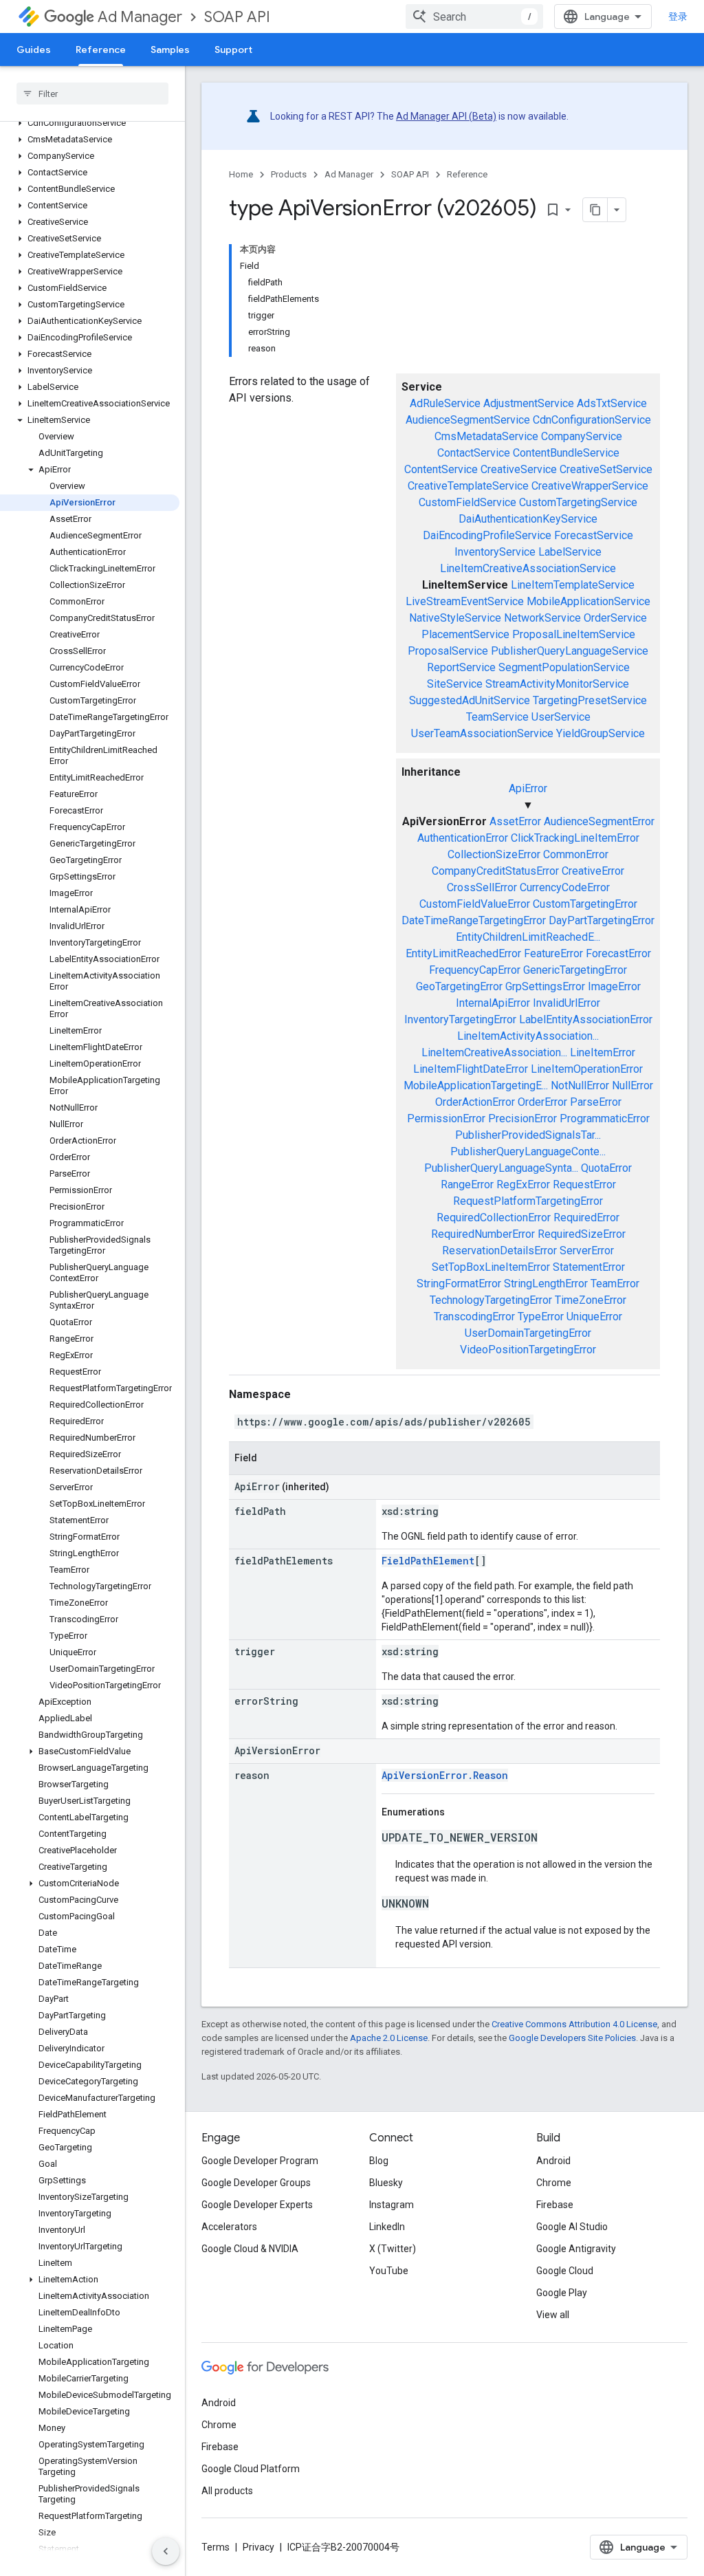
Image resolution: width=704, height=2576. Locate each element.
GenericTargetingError (575, 970)
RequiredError (586, 1218)
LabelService (570, 552)
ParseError (596, 1102)
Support (233, 50)
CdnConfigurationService (592, 420)
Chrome (554, 2183)
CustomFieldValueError (475, 904)
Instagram (392, 2205)
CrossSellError (482, 887)
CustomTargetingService (578, 502)
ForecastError (618, 953)
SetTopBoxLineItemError (491, 1267)
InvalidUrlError (566, 1003)
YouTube (389, 2271)
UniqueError (594, 1317)
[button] (90, 123)
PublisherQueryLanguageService (570, 651)
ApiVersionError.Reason (445, 1775)
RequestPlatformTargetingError (528, 1201)
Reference (101, 50)
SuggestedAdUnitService (470, 700)
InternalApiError (493, 1003)
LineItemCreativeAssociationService (528, 568)
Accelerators (229, 2227)
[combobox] (474, 17)
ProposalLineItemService (574, 634)
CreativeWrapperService (590, 486)
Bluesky (386, 2183)
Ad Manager (140, 17)
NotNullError (580, 1085)
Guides (34, 50)
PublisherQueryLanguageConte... (528, 1151)
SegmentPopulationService (564, 667)
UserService (561, 717)
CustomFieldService (467, 502)
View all (553, 2315)
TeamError (615, 1284)
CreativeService (519, 469)
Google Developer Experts (257, 2205)
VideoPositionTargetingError (528, 1350)
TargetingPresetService (590, 700)
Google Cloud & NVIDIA (250, 2249)
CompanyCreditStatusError (495, 871)
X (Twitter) (393, 2249)
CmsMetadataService (486, 436)
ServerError (587, 1251)
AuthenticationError (463, 838)
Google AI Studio (572, 2227)
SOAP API (237, 17)
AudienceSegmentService (468, 420)
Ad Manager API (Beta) (446, 116)
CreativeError (593, 871)
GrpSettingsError (545, 986)
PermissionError (446, 1118)
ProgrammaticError (605, 1118)
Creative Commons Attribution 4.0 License (574, 2024)
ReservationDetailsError (499, 1251)
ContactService (474, 453)
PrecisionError (522, 1118)
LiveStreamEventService (465, 601)
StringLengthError (546, 1284)
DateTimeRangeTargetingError (474, 920)
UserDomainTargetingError (528, 1333)
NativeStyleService (455, 618)
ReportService (461, 667)
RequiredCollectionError (494, 1218)
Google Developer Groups (256, 2183)
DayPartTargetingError (602, 920)
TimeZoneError (591, 1300)
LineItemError (603, 1052)
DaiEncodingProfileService (487, 535)
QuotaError (606, 1168)
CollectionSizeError (494, 854)
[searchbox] (92, 94)
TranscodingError (474, 1317)
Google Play (562, 2293)
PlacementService (465, 634)
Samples (170, 50)
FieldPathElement (428, 1561)
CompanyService (582, 436)
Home (241, 174)
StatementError (589, 1267)
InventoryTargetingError (460, 1019)
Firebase (555, 2205)
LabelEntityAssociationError (586, 1019)
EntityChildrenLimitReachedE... (528, 937)
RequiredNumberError (483, 1234)
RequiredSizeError (582, 1234)
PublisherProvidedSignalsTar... (528, 1135)
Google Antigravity (576, 2249)
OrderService (615, 618)
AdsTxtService (612, 403)
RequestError (584, 1185)
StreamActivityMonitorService (557, 684)
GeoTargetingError (459, 986)
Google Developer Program (260, 2161)
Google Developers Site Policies (572, 2038)
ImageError (614, 986)
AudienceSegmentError (599, 821)
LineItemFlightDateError (471, 1069)
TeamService (497, 717)
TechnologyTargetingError (491, 1300)
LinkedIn (387, 2227)
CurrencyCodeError (565, 887)
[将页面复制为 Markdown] (595, 210)
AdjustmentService (529, 403)
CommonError (576, 854)
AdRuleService (445, 403)
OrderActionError (475, 1102)
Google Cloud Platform (251, 2469)
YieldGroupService (601, 733)
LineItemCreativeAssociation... (494, 1052)
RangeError (467, 1185)
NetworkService (542, 618)
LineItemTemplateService (573, 585)
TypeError (541, 1317)
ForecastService (594, 535)
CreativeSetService (606, 469)
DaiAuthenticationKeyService (528, 519)
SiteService (455, 684)
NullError (632, 1085)
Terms (216, 2547)
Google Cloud (565, 2271)
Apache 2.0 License (389, 2038)
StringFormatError (459, 1284)
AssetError (515, 821)
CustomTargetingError (585, 904)
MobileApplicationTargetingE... (476, 1085)
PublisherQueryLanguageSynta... (501, 1168)
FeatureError (553, 953)
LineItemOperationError (587, 1069)
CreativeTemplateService (468, 486)
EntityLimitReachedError (463, 953)
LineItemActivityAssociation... (528, 1036)
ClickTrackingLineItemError (575, 838)
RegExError (523, 1185)
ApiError (528, 788)
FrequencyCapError (475, 970)
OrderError (542, 1102)
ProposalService (448, 651)
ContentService (441, 469)
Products (289, 174)
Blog (379, 2161)
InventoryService (495, 552)
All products (227, 2491)
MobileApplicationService (588, 601)
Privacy (258, 2547)
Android (553, 2161)
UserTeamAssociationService (482, 733)
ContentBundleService (566, 453)
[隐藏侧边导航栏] (166, 2551)
